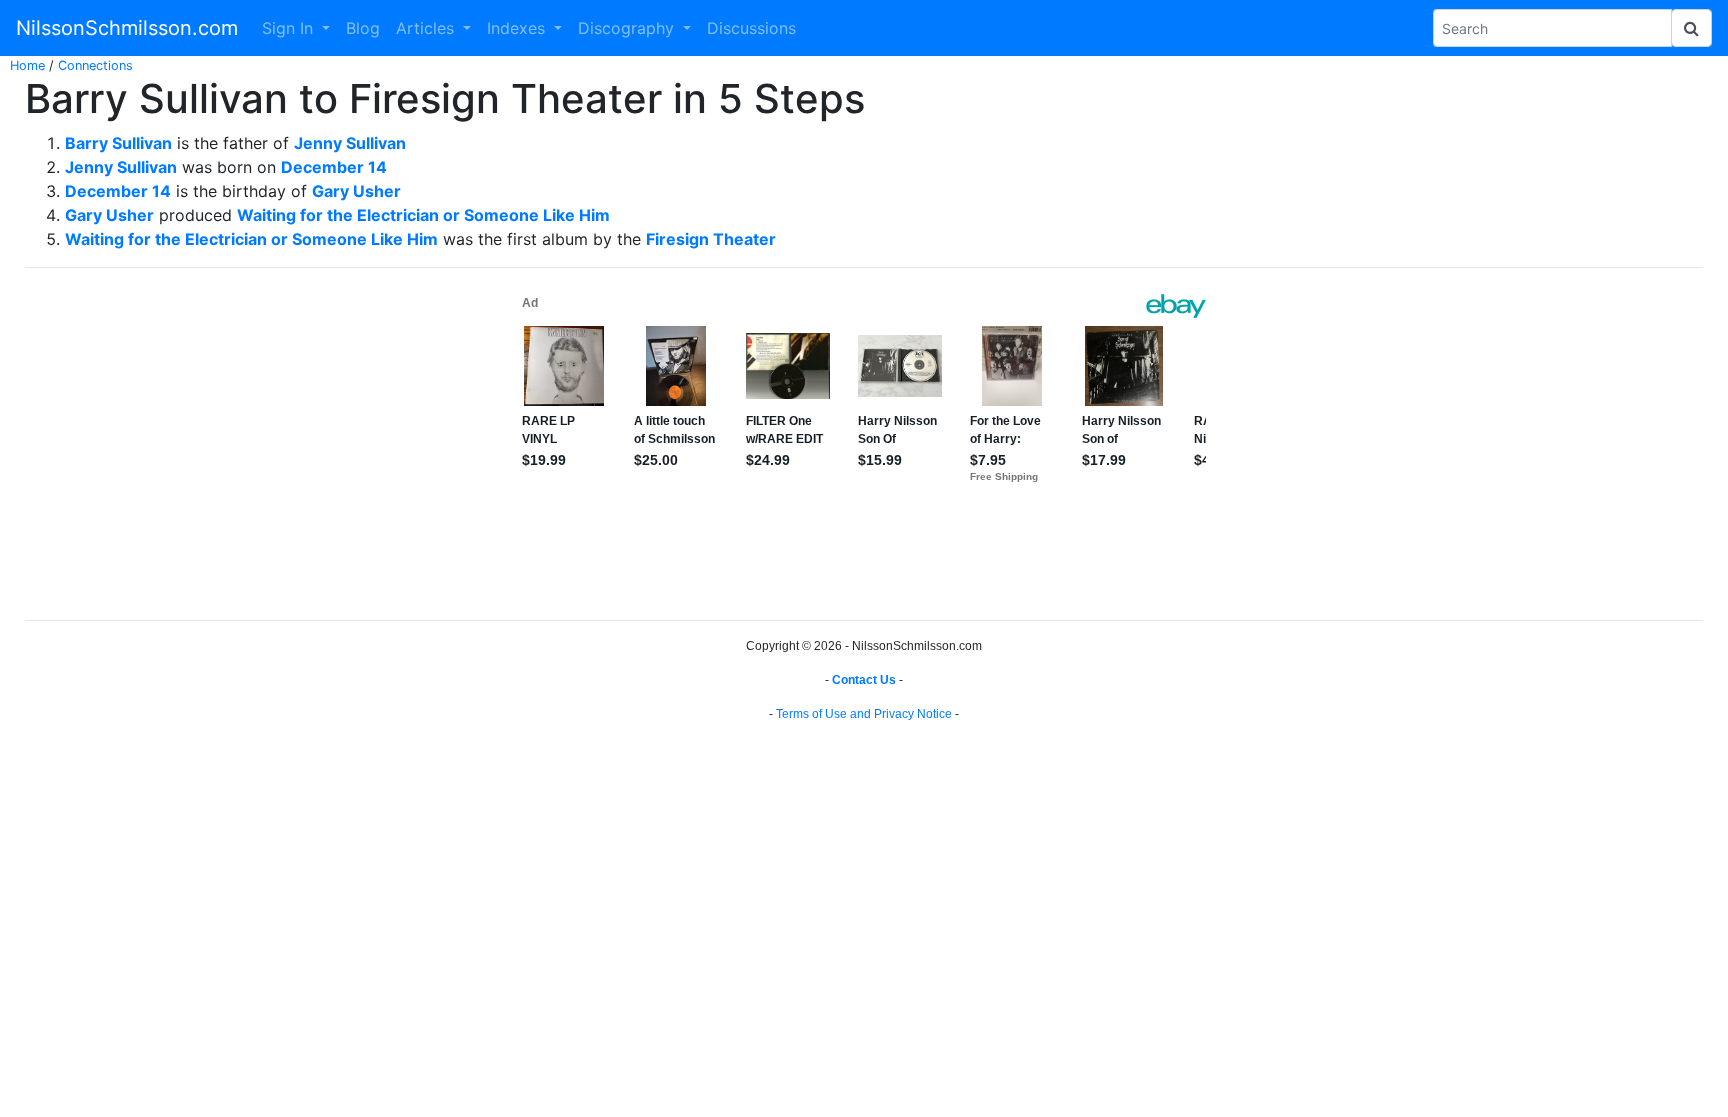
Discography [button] (628, 28)
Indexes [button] (518, 28)
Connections (95, 65)
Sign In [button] (290, 28)
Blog (363, 28)
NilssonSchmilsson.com (127, 28)
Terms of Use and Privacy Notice (864, 714)
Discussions (751, 28)
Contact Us (864, 680)
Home (27, 65)
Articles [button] (427, 28)
